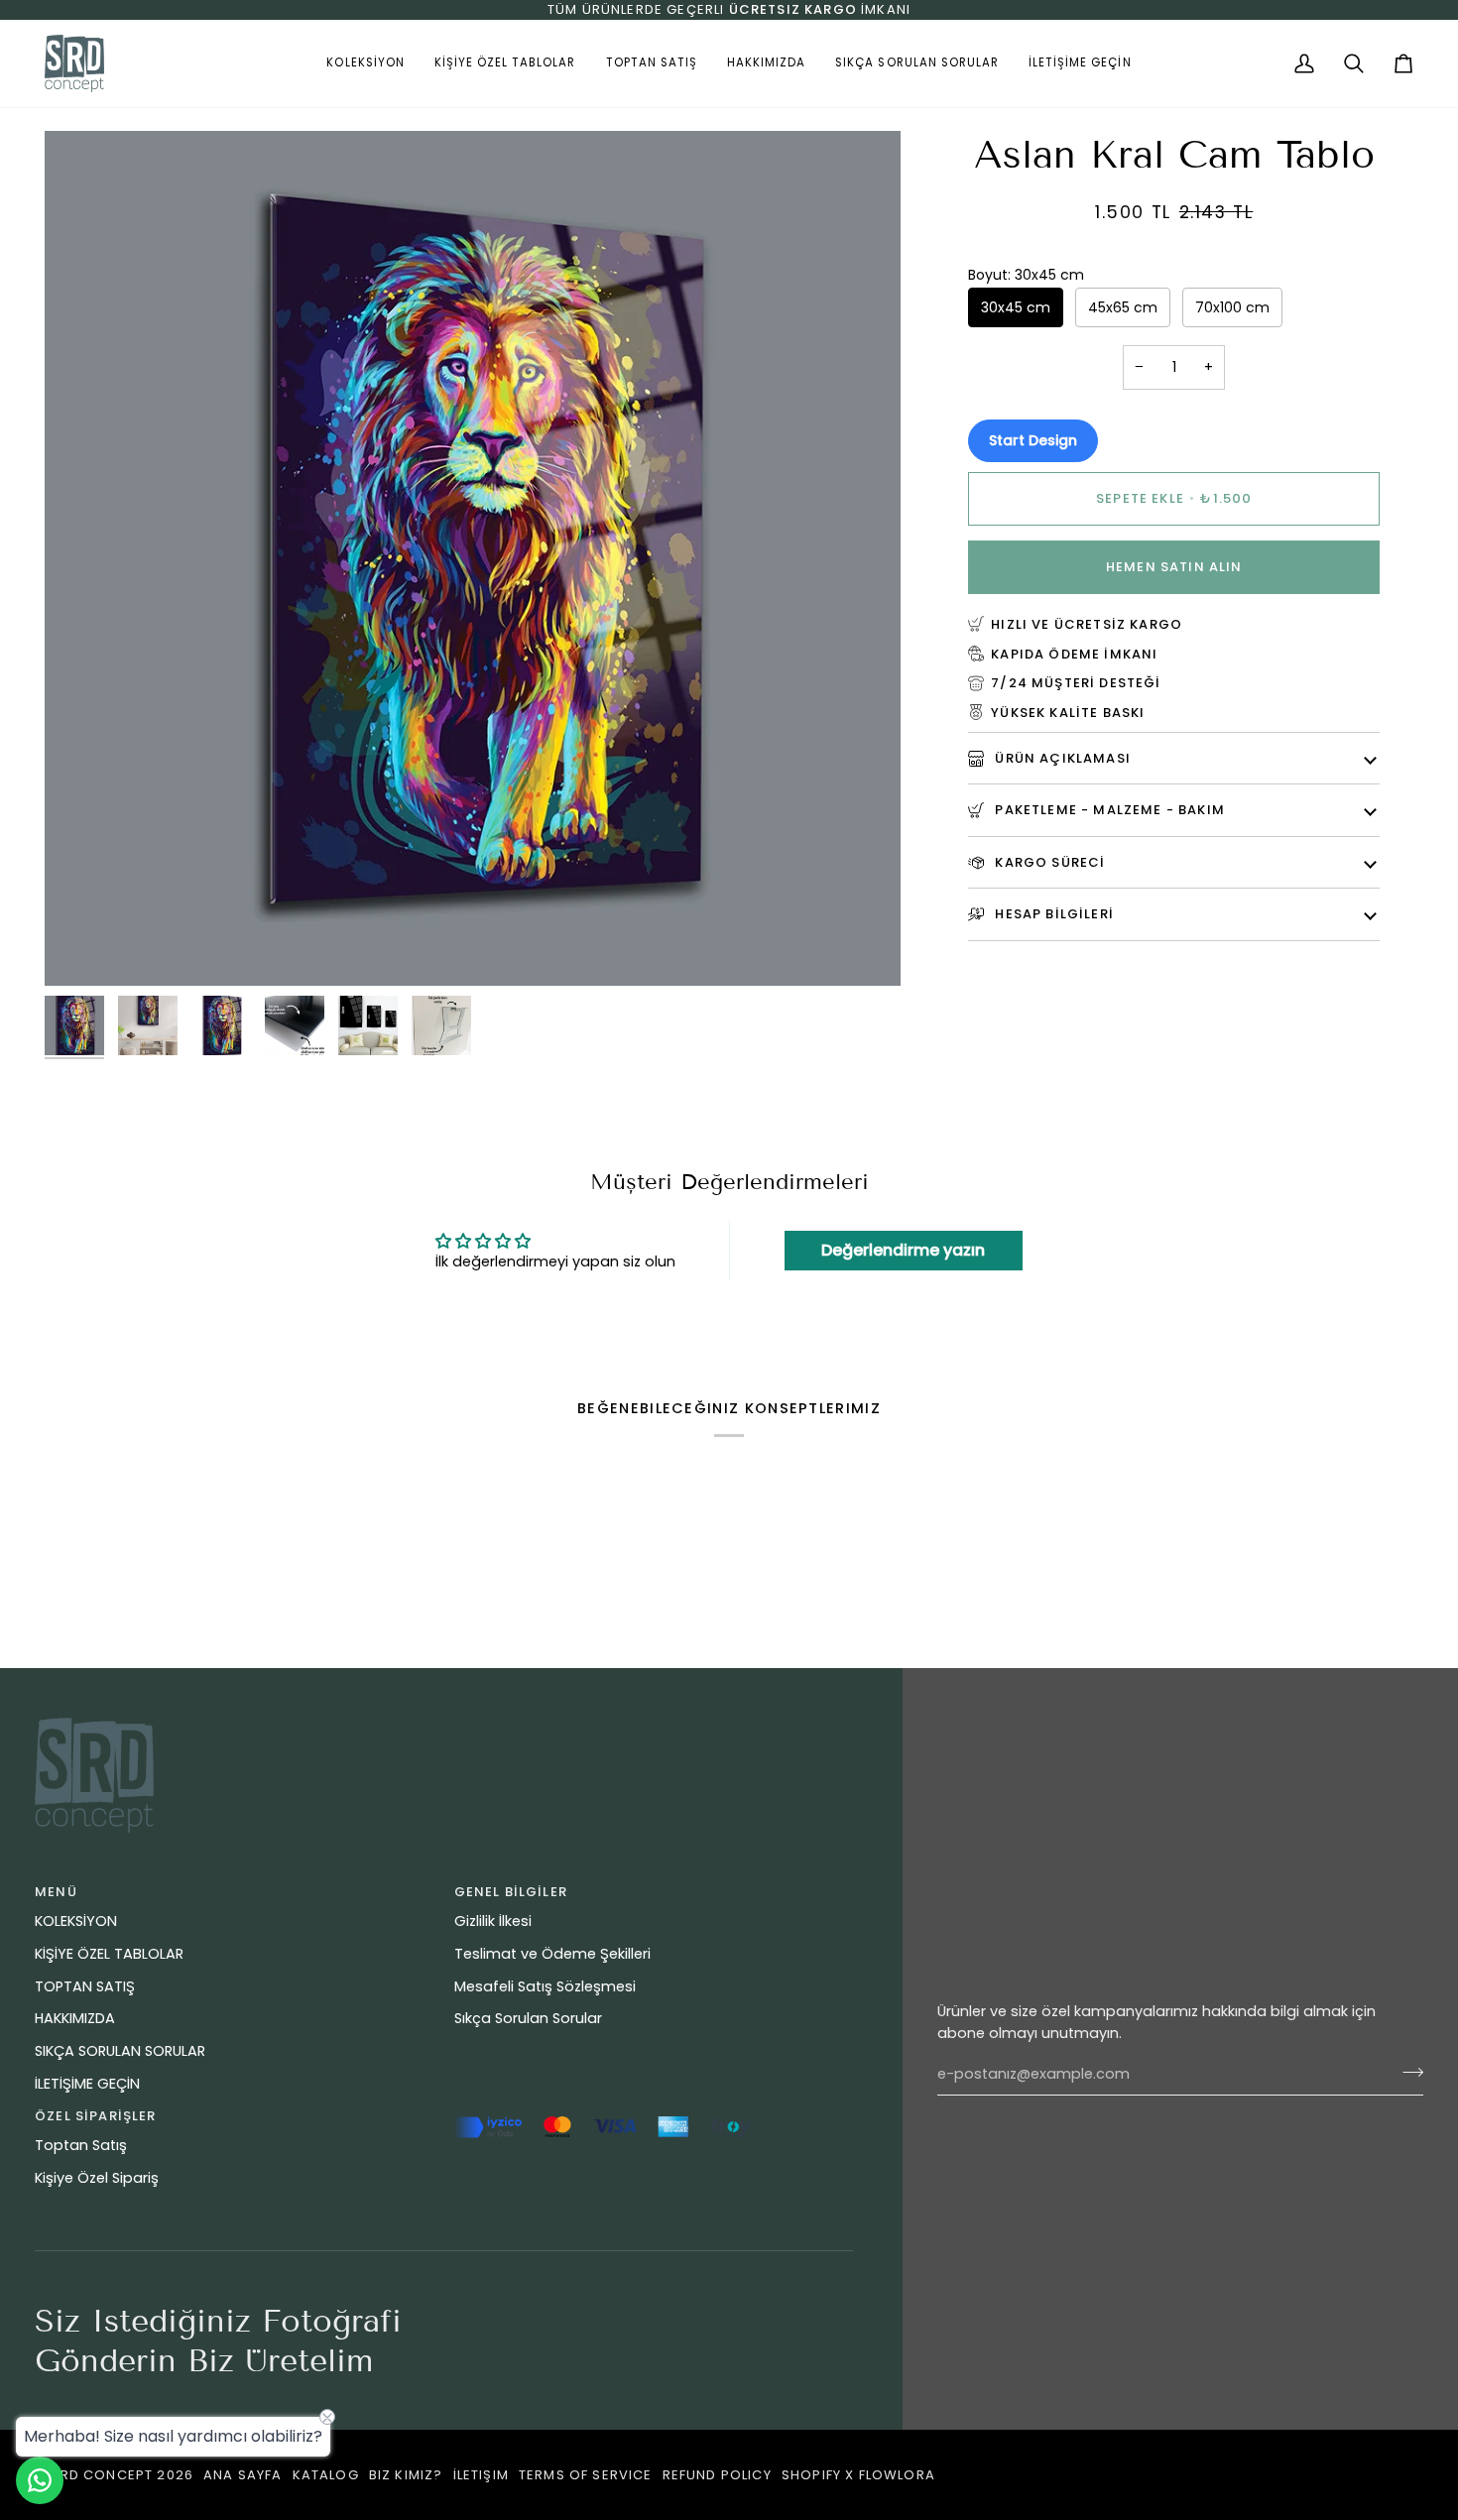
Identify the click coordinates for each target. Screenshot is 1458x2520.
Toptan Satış (81, 2145)
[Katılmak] (1407, 2072)
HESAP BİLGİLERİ (1052, 914)
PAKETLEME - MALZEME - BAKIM (1108, 810)
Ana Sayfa (243, 2475)
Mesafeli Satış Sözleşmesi (545, 1986)
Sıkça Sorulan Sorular (528, 2018)
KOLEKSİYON (76, 1921)
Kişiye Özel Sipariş (97, 2178)
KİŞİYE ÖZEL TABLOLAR (109, 1954)
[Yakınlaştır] (82, 949)
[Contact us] (40, 2480)
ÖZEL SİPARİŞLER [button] (96, 2116)
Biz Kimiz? (406, 2475)
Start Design (1033, 439)
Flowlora (897, 2475)
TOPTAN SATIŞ (85, 1986)
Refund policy (717, 2475)
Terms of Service (586, 2475)
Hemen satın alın (1174, 567)
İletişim (481, 2475)
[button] (365, 63)
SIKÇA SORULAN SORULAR (120, 2051)
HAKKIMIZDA (75, 2018)
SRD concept (102, 2475)
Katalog (326, 2475)
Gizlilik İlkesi (493, 1921)
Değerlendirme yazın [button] (903, 1250)
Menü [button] (56, 1892)
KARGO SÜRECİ (1048, 861)
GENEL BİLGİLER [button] (511, 1892)
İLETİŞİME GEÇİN (87, 2084)
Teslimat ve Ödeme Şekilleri (552, 1954)
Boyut (1026, 274)
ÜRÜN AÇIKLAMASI (1061, 757)
